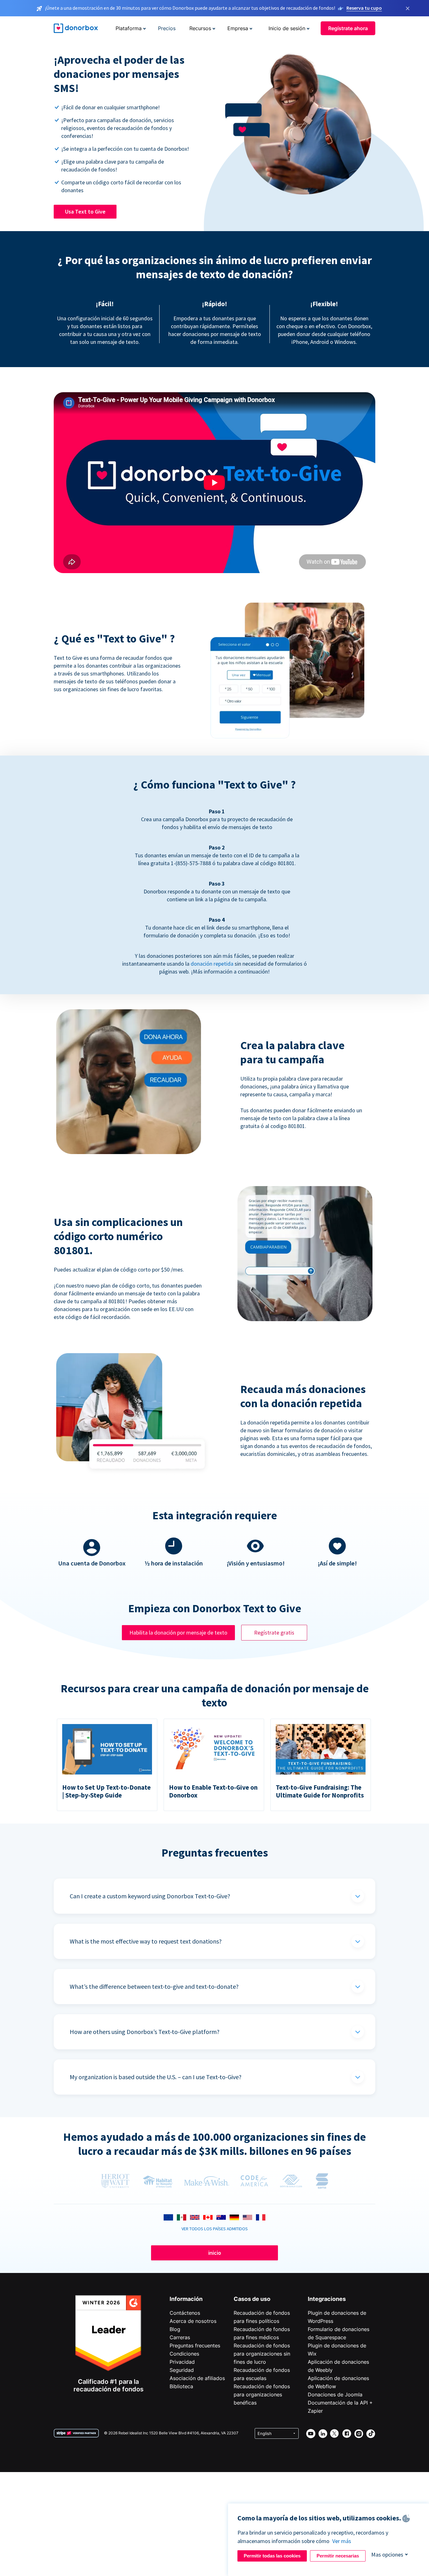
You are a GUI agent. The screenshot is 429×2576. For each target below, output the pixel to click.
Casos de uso (252, 2299)
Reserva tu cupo (364, 8)
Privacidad (182, 2362)
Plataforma (129, 28)
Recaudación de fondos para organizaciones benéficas (262, 2394)
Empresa (238, 28)
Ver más (342, 2541)
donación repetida (212, 964)
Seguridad (182, 2370)
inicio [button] (215, 2253)
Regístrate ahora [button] (348, 28)
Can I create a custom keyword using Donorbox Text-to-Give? (150, 1896)
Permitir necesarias (338, 2556)
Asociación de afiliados (197, 2378)
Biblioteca (181, 2386)
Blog (175, 2329)
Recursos (200, 28)
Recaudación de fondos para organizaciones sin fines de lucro (262, 2354)
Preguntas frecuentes (195, 2346)
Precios (167, 28)
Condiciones (184, 2354)
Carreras (180, 2337)
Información (186, 2299)
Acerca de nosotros (193, 2321)
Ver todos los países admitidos (215, 2229)
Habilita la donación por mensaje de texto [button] (178, 1632)
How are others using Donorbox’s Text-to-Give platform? (145, 2032)
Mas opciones (387, 2554)
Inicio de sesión (287, 28)
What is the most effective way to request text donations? (146, 1941)
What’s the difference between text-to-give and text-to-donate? (154, 1986)
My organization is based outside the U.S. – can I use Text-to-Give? (156, 2077)
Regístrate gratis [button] (274, 1632)
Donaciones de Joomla (335, 2394)
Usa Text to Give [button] (85, 212)
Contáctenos (185, 2313)
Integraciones (327, 2299)
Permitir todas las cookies (272, 2556)
